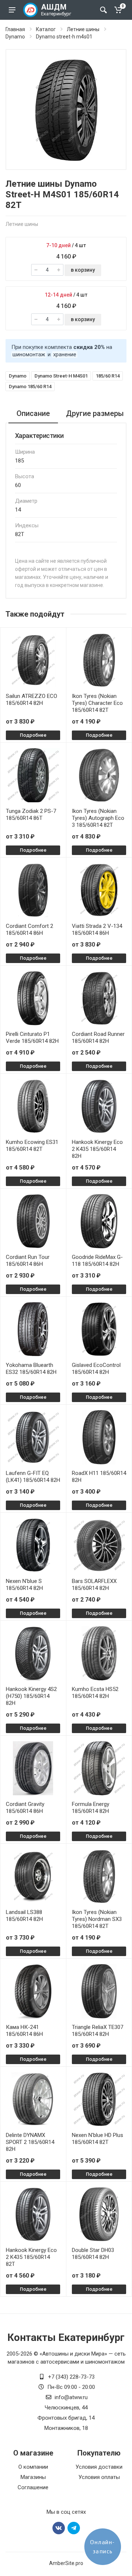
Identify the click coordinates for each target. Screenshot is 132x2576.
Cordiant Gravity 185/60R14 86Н (25, 1808)
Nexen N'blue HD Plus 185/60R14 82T (98, 2139)
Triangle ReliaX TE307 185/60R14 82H (98, 2031)
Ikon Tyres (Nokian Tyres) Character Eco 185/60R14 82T (97, 703)
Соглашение (33, 2487)
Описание (33, 413)
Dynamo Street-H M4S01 (61, 376)
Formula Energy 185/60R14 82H (91, 1808)
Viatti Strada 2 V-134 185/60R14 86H (97, 930)
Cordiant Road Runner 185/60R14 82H (98, 1038)
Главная (15, 29)
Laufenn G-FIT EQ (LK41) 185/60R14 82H (33, 1477)
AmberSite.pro (66, 2563)
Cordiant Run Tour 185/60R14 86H (28, 1261)
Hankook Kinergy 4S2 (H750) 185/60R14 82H (31, 1696)
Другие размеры (95, 413)
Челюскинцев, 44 (66, 2408)
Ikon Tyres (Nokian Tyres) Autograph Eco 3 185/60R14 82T (98, 818)
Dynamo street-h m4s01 (64, 37)
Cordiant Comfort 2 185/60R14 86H (30, 930)
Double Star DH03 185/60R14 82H (93, 2254)
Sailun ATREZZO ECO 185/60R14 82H (32, 700)
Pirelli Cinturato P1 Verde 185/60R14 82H (32, 1038)
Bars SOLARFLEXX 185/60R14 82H (94, 1585)
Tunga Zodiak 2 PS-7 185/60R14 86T (31, 815)
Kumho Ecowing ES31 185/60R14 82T (32, 1146)
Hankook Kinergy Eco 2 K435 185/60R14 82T (31, 2257)
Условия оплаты (99, 2477)
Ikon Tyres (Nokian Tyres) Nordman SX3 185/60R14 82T (97, 1919)
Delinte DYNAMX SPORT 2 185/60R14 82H (30, 2142)
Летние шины (83, 29)
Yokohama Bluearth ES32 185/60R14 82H (31, 1369)
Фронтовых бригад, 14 (66, 2418)
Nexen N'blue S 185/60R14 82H (24, 1585)
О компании (33, 2467)
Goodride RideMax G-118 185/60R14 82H (97, 1261)
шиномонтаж (29, 354)
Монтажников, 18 (66, 2428)
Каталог (46, 29)
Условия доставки (99, 2467)
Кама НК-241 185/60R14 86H (24, 2031)
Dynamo (15, 37)
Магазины (33, 2477)
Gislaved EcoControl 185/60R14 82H (96, 1369)
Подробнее (33, 735)
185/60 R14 (108, 376)
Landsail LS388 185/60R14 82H (24, 1916)
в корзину (83, 270)
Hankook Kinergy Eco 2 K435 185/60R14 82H (97, 1149)
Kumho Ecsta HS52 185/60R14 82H (95, 1693)
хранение (65, 354)
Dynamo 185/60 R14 (30, 386)
